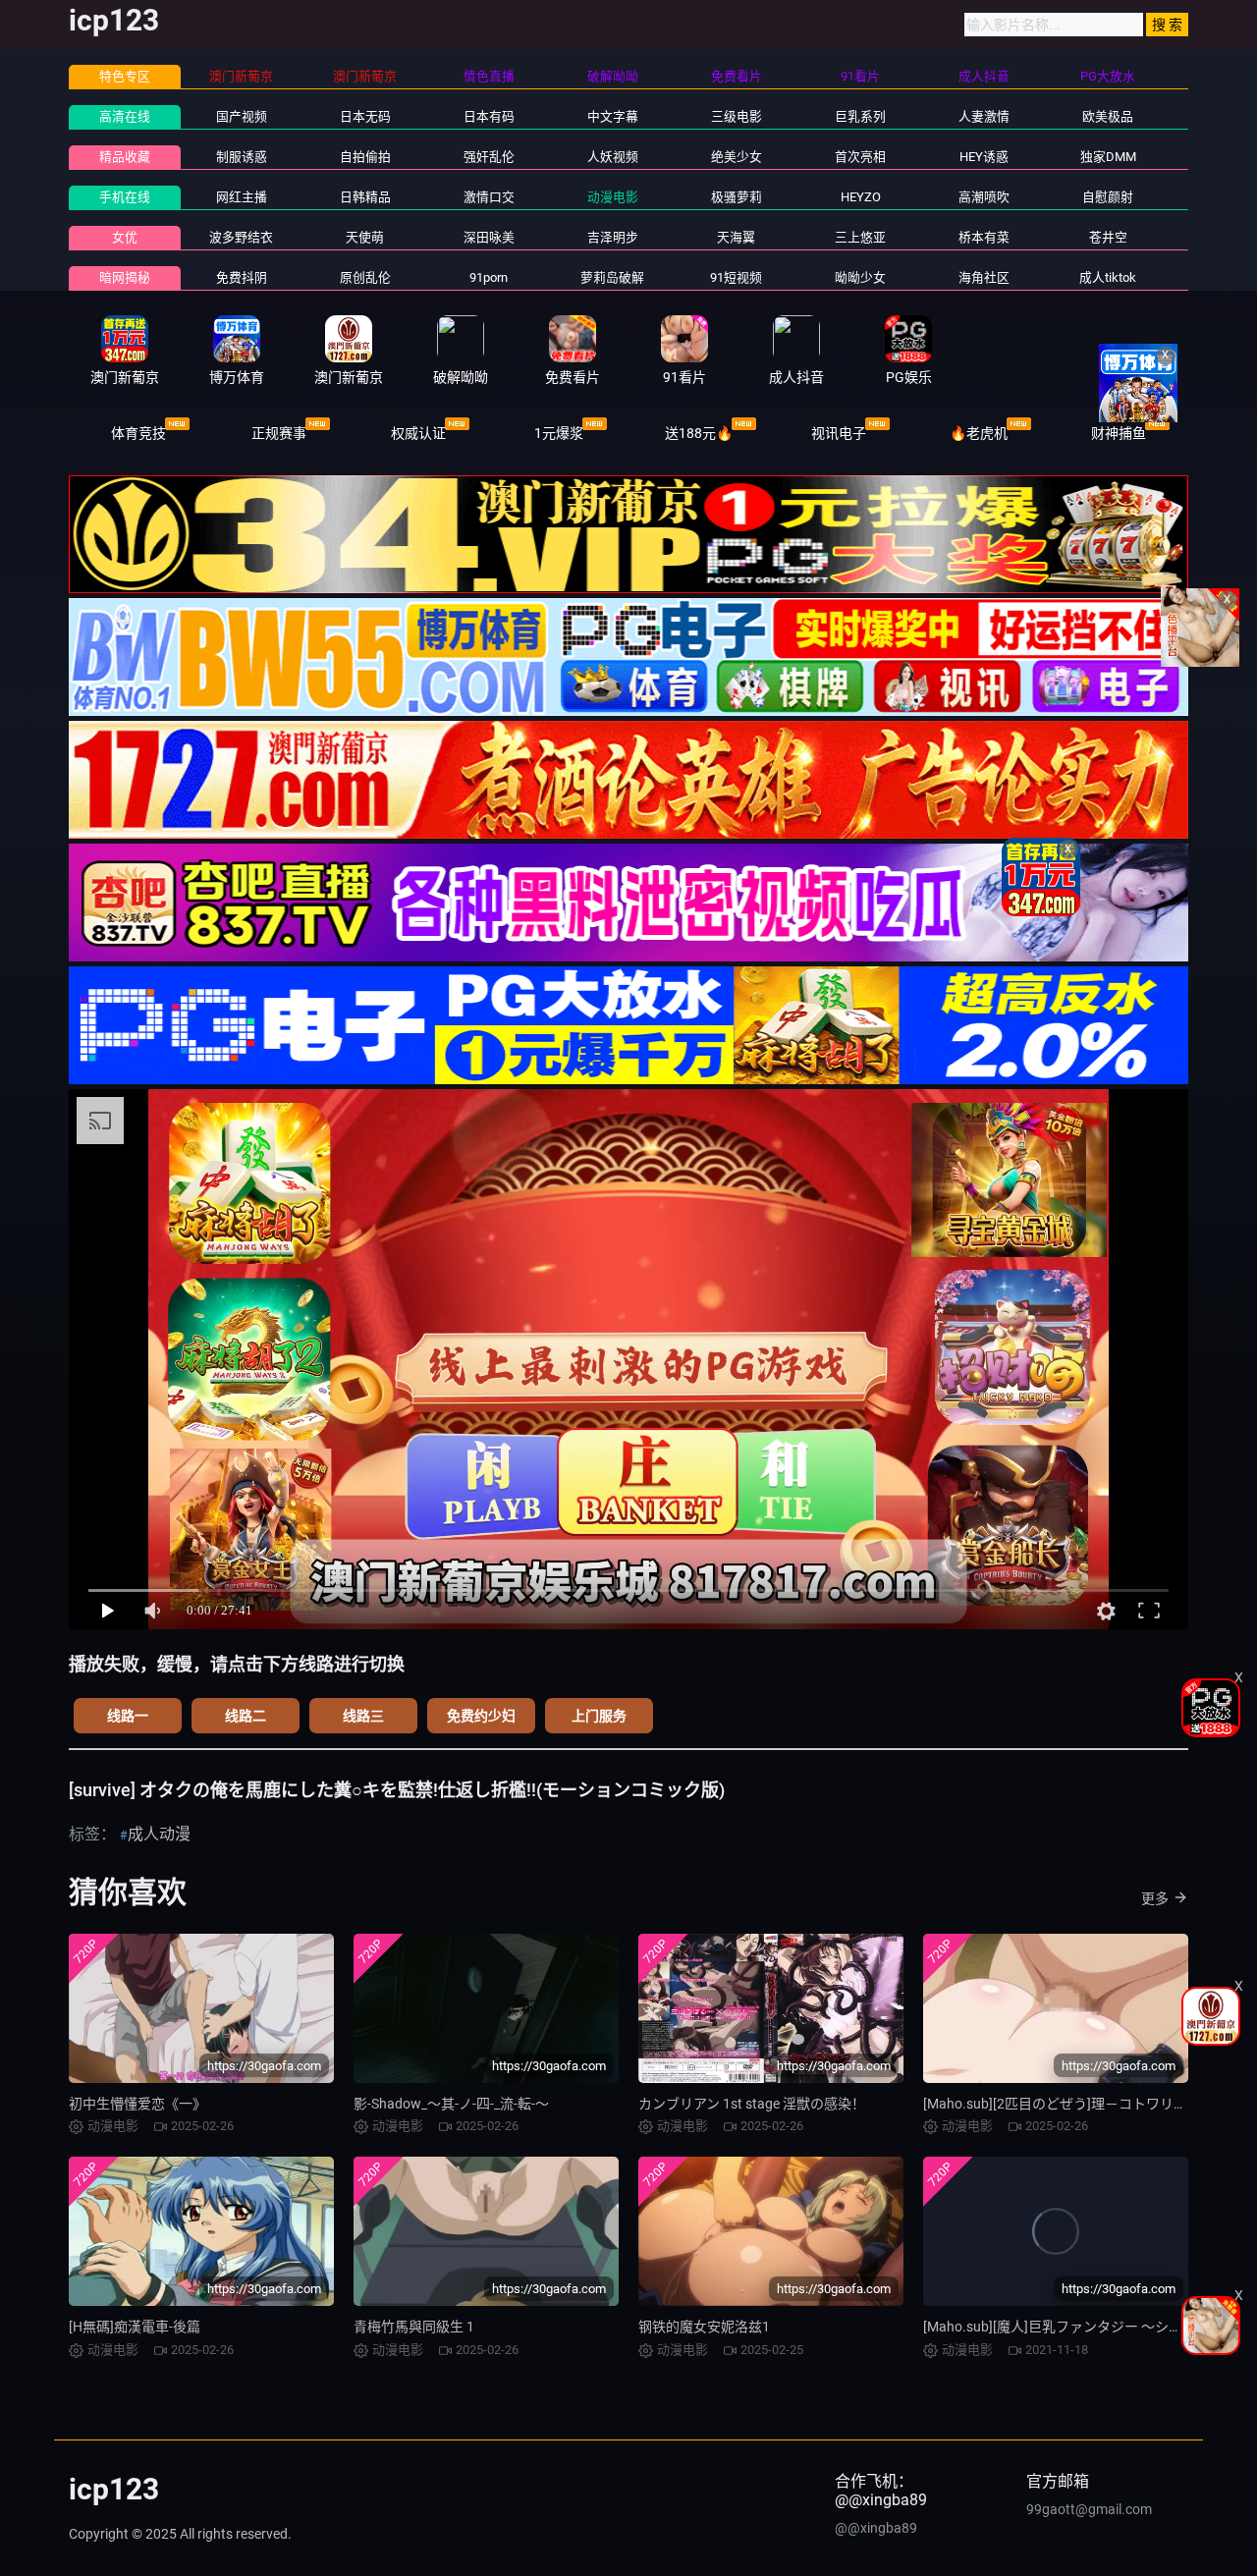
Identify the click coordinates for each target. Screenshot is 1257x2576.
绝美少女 (737, 157)
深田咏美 (489, 237)
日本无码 (365, 116)
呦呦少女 (860, 277)
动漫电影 (613, 197)
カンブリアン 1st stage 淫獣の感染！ (752, 2104)
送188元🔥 (699, 433)
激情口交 (489, 197)
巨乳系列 (860, 116)
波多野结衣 (241, 237)
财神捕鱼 (1119, 433)
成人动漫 (159, 1834)
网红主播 (242, 197)
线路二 (246, 1716)
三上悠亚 (860, 237)
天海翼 (736, 237)
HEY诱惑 (984, 157)
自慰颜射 (1108, 197)
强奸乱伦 (489, 157)
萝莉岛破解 (612, 277)
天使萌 (365, 237)
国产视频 (242, 116)
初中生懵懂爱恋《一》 (137, 2104)
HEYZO (861, 197)
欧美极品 (1108, 116)
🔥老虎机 (979, 433)
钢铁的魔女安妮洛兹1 (704, 2327)
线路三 (363, 1716)
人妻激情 (984, 116)
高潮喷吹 (984, 197)
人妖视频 (613, 157)
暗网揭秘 (125, 277)
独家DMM (1108, 157)
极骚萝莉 (737, 197)
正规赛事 (279, 433)
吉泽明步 (613, 237)
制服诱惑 (242, 157)
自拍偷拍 (365, 157)
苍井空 (1108, 237)
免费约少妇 (481, 1716)
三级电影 (737, 116)
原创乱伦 (365, 277)
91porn (489, 277)
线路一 (128, 1716)
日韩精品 (365, 197)
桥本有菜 (984, 237)
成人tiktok (1108, 277)
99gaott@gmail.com (1089, 2509)
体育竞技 (138, 433)
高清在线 (125, 116)
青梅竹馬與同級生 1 (414, 2327)
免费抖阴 (242, 277)
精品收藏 (125, 157)
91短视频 (736, 277)
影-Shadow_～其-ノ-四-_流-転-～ (451, 2104)
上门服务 (599, 1716)
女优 (125, 237)
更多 (1155, 1898)
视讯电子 (839, 433)
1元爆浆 (559, 433)
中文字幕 (613, 116)
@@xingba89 (876, 2528)
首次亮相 (860, 157)
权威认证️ (418, 433)
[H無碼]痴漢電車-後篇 (135, 2327)
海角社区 (984, 277)
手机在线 (125, 197)
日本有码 (489, 116)
